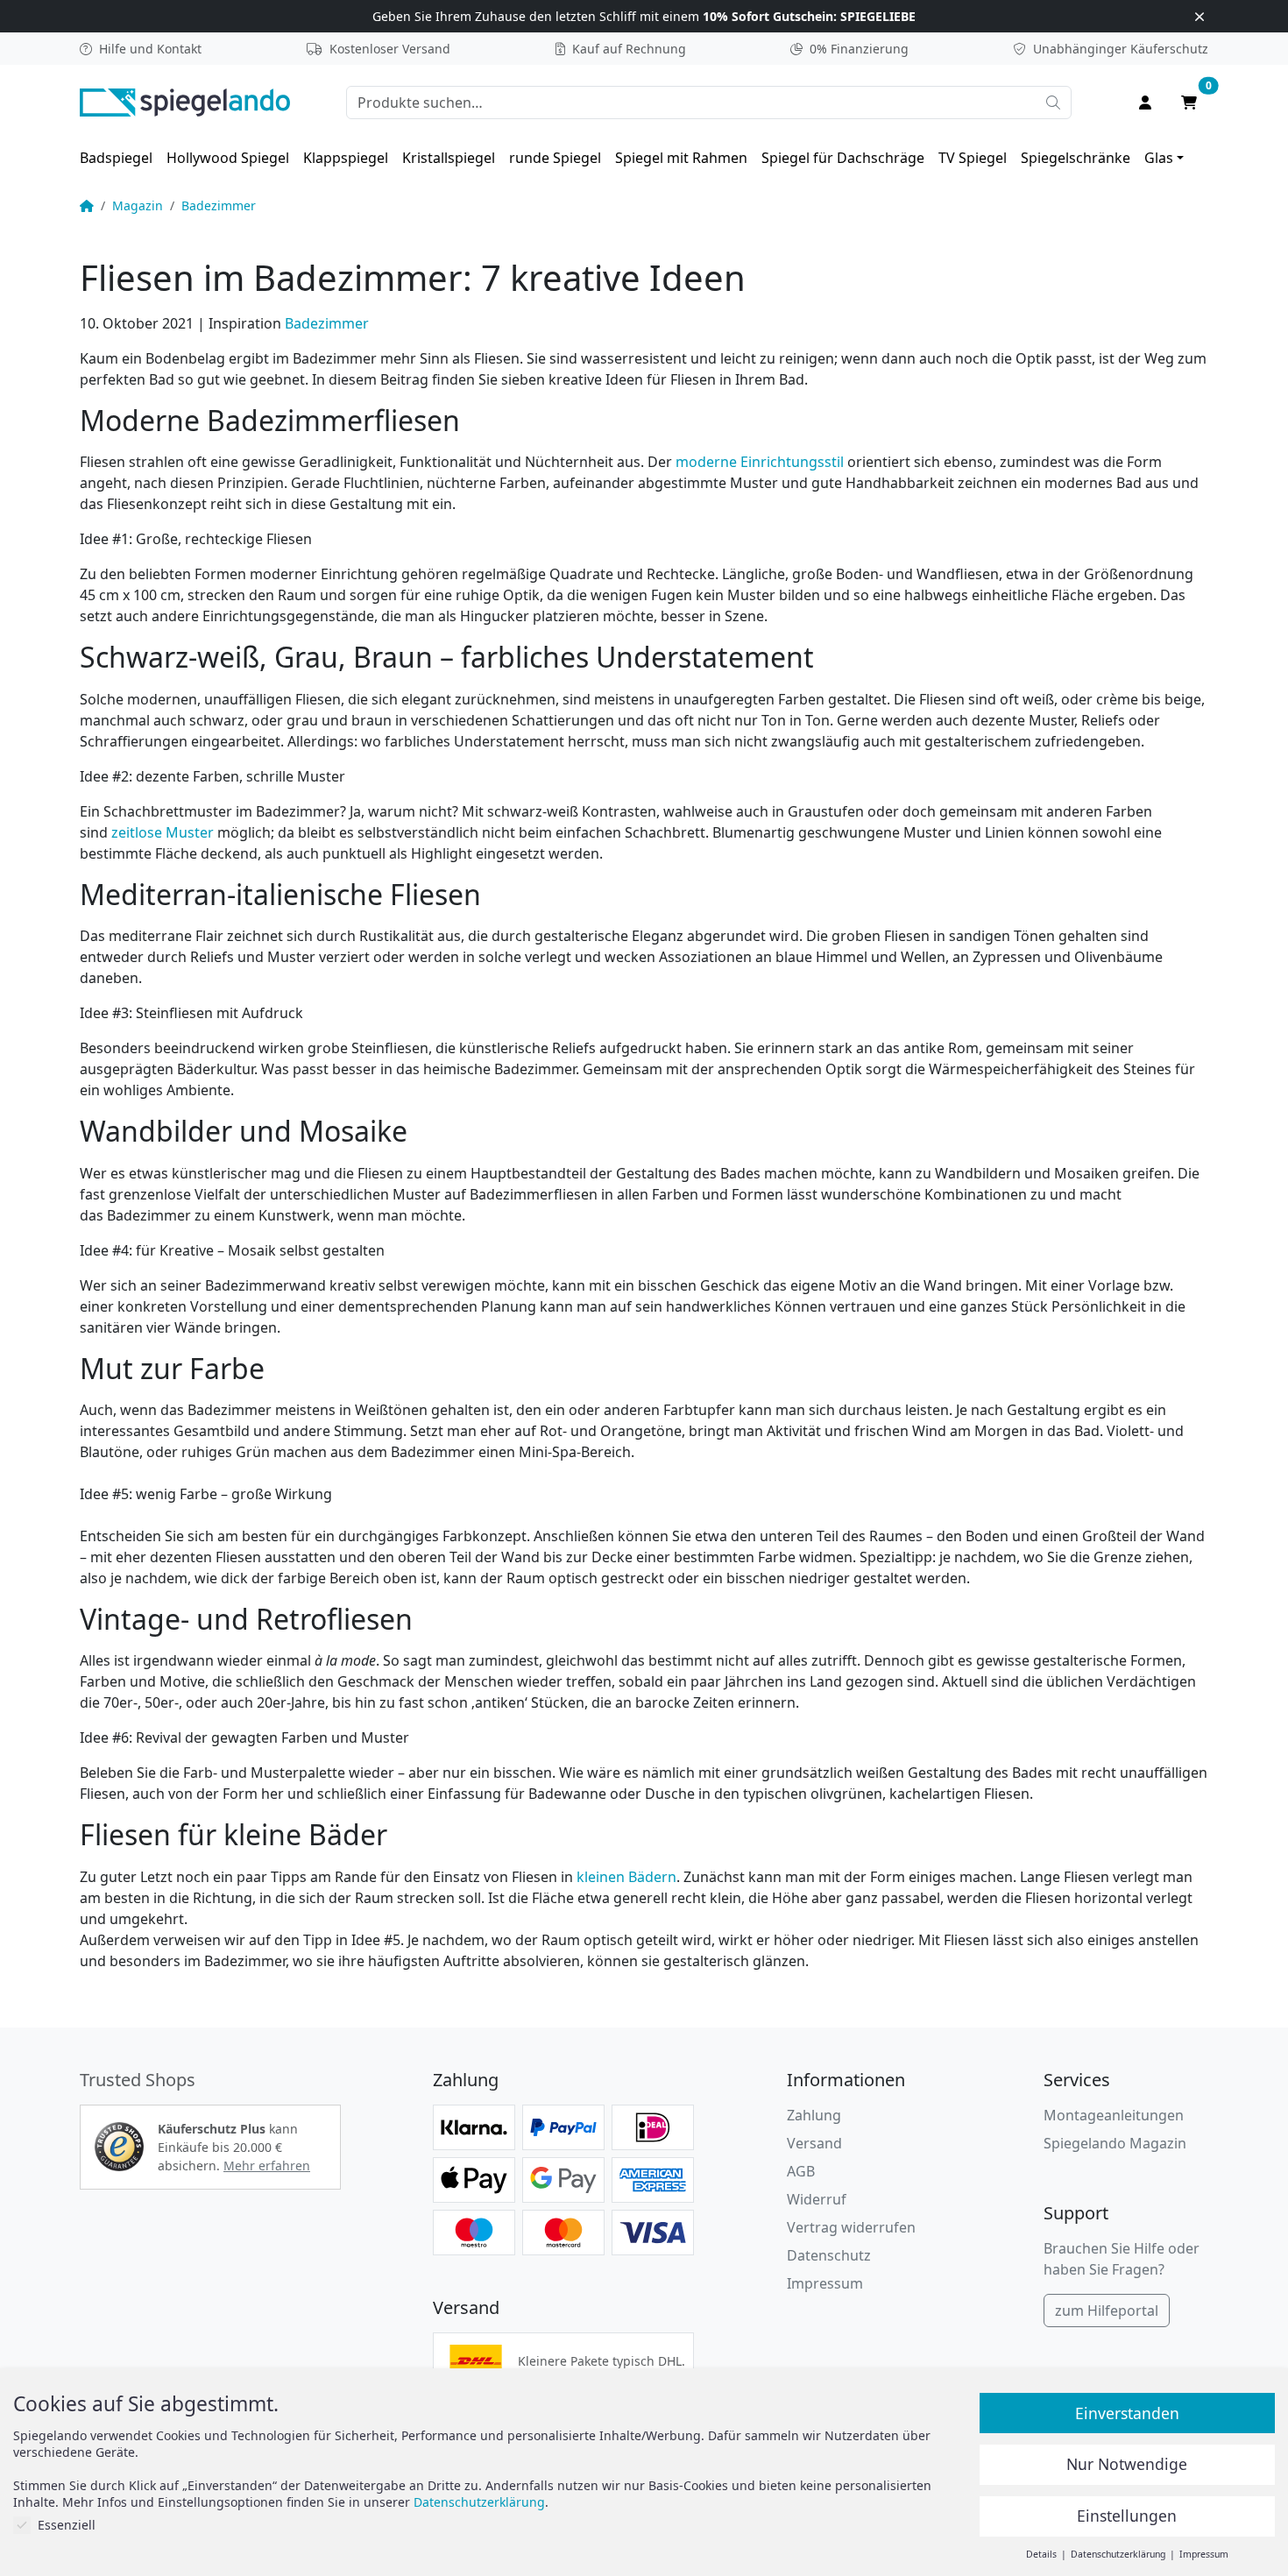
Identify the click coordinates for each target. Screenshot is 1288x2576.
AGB (801, 2171)
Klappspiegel (346, 158)
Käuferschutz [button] (1121, 49)
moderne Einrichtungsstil (760, 462)
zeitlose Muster (163, 832)
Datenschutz (829, 2255)
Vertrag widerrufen (851, 2227)
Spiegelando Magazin (1115, 2143)
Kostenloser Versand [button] (390, 49)
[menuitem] (116, 158)
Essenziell (67, 2525)
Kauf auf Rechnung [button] (629, 49)
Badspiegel (116, 158)
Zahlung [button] (814, 2115)
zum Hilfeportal (1107, 2311)
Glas (1159, 158)
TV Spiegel (973, 158)
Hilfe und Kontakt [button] (150, 49)
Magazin (138, 205)
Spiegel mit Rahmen (681, 158)
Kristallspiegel (449, 158)
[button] (119, 2147)
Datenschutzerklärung (479, 2502)
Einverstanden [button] (1127, 2413)
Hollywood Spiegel (228, 158)
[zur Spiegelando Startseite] (185, 101)
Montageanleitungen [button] (1114, 2115)
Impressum (825, 2283)
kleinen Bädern (626, 1877)
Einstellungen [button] (1127, 2516)
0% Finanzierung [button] (859, 49)
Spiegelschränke (1076, 158)
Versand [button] (814, 2143)
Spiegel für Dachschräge (843, 158)
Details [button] (1043, 2554)
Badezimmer (219, 205)
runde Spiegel (555, 158)
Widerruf (817, 2199)
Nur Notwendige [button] (1127, 2464)
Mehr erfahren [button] (267, 2166)
